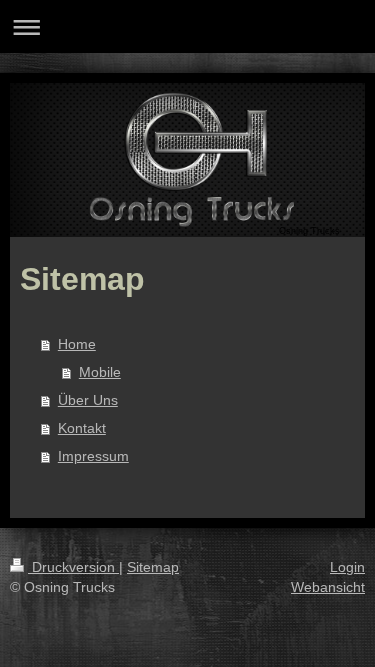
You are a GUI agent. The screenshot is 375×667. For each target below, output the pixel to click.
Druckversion (73, 567)
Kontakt (82, 428)
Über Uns (88, 400)
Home (77, 344)
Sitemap (153, 567)
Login (347, 567)
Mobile (100, 372)
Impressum (93, 456)
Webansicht (328, 587)
